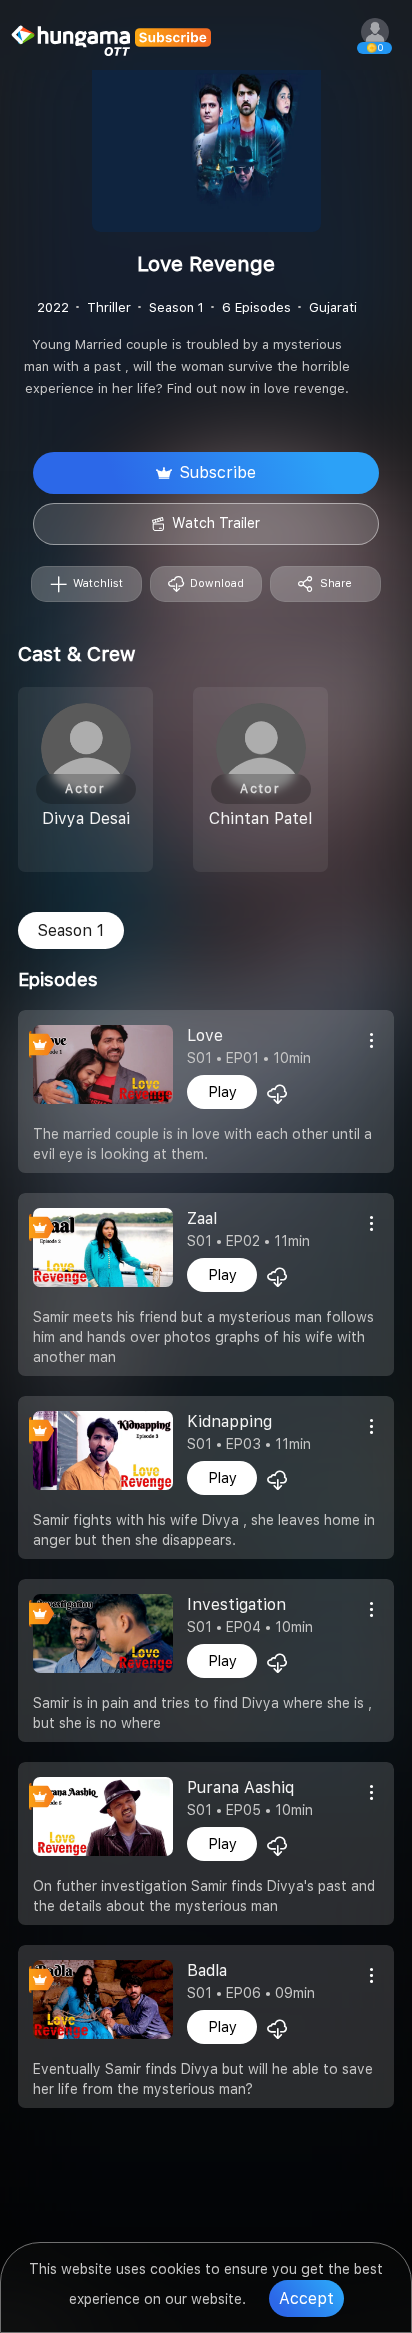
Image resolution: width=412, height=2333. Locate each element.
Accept (306, 2298)
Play (222, 1092)
